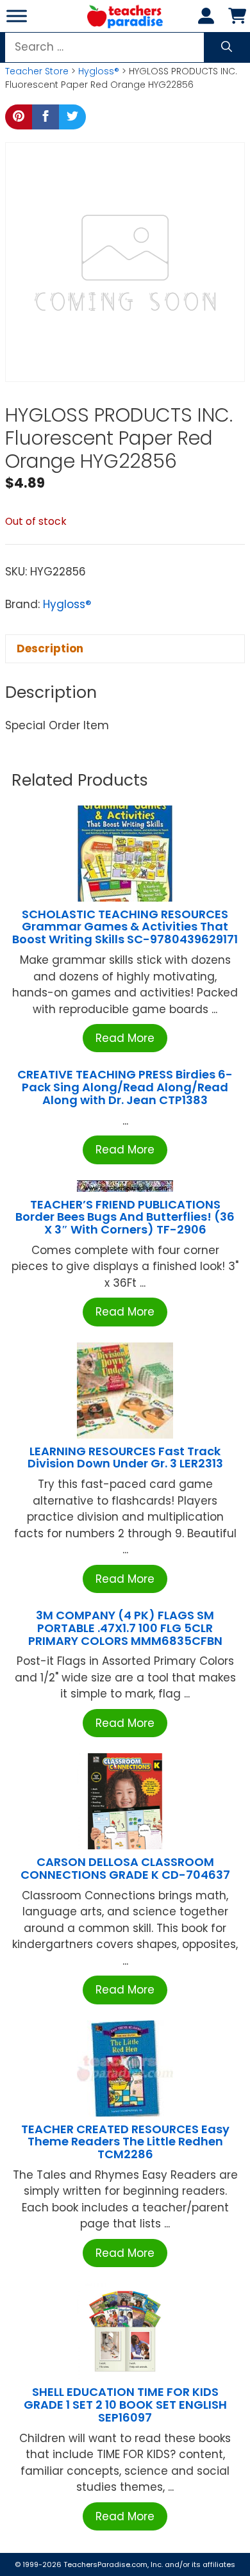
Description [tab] (50, 648)
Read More (125, 1038)
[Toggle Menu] (17, 16)
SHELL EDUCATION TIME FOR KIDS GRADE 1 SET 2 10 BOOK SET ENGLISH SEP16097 (125, 2405)
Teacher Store (37, 71)
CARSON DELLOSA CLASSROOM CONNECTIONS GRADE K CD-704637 (125, 1868)
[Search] (227, 47)
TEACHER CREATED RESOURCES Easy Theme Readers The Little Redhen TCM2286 (125, 2142)
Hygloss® (99, 71)
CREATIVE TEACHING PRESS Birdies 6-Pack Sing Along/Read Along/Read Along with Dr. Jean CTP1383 (125, 1087)
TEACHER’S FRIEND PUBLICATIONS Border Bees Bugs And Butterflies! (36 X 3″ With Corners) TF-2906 (125, 1217)
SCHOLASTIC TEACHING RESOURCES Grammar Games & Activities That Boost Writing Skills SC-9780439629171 (125, 927)
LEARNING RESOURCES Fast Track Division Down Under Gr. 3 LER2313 (125, 1457)
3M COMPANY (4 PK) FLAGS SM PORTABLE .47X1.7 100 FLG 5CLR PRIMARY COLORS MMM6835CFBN (125, 1628)
